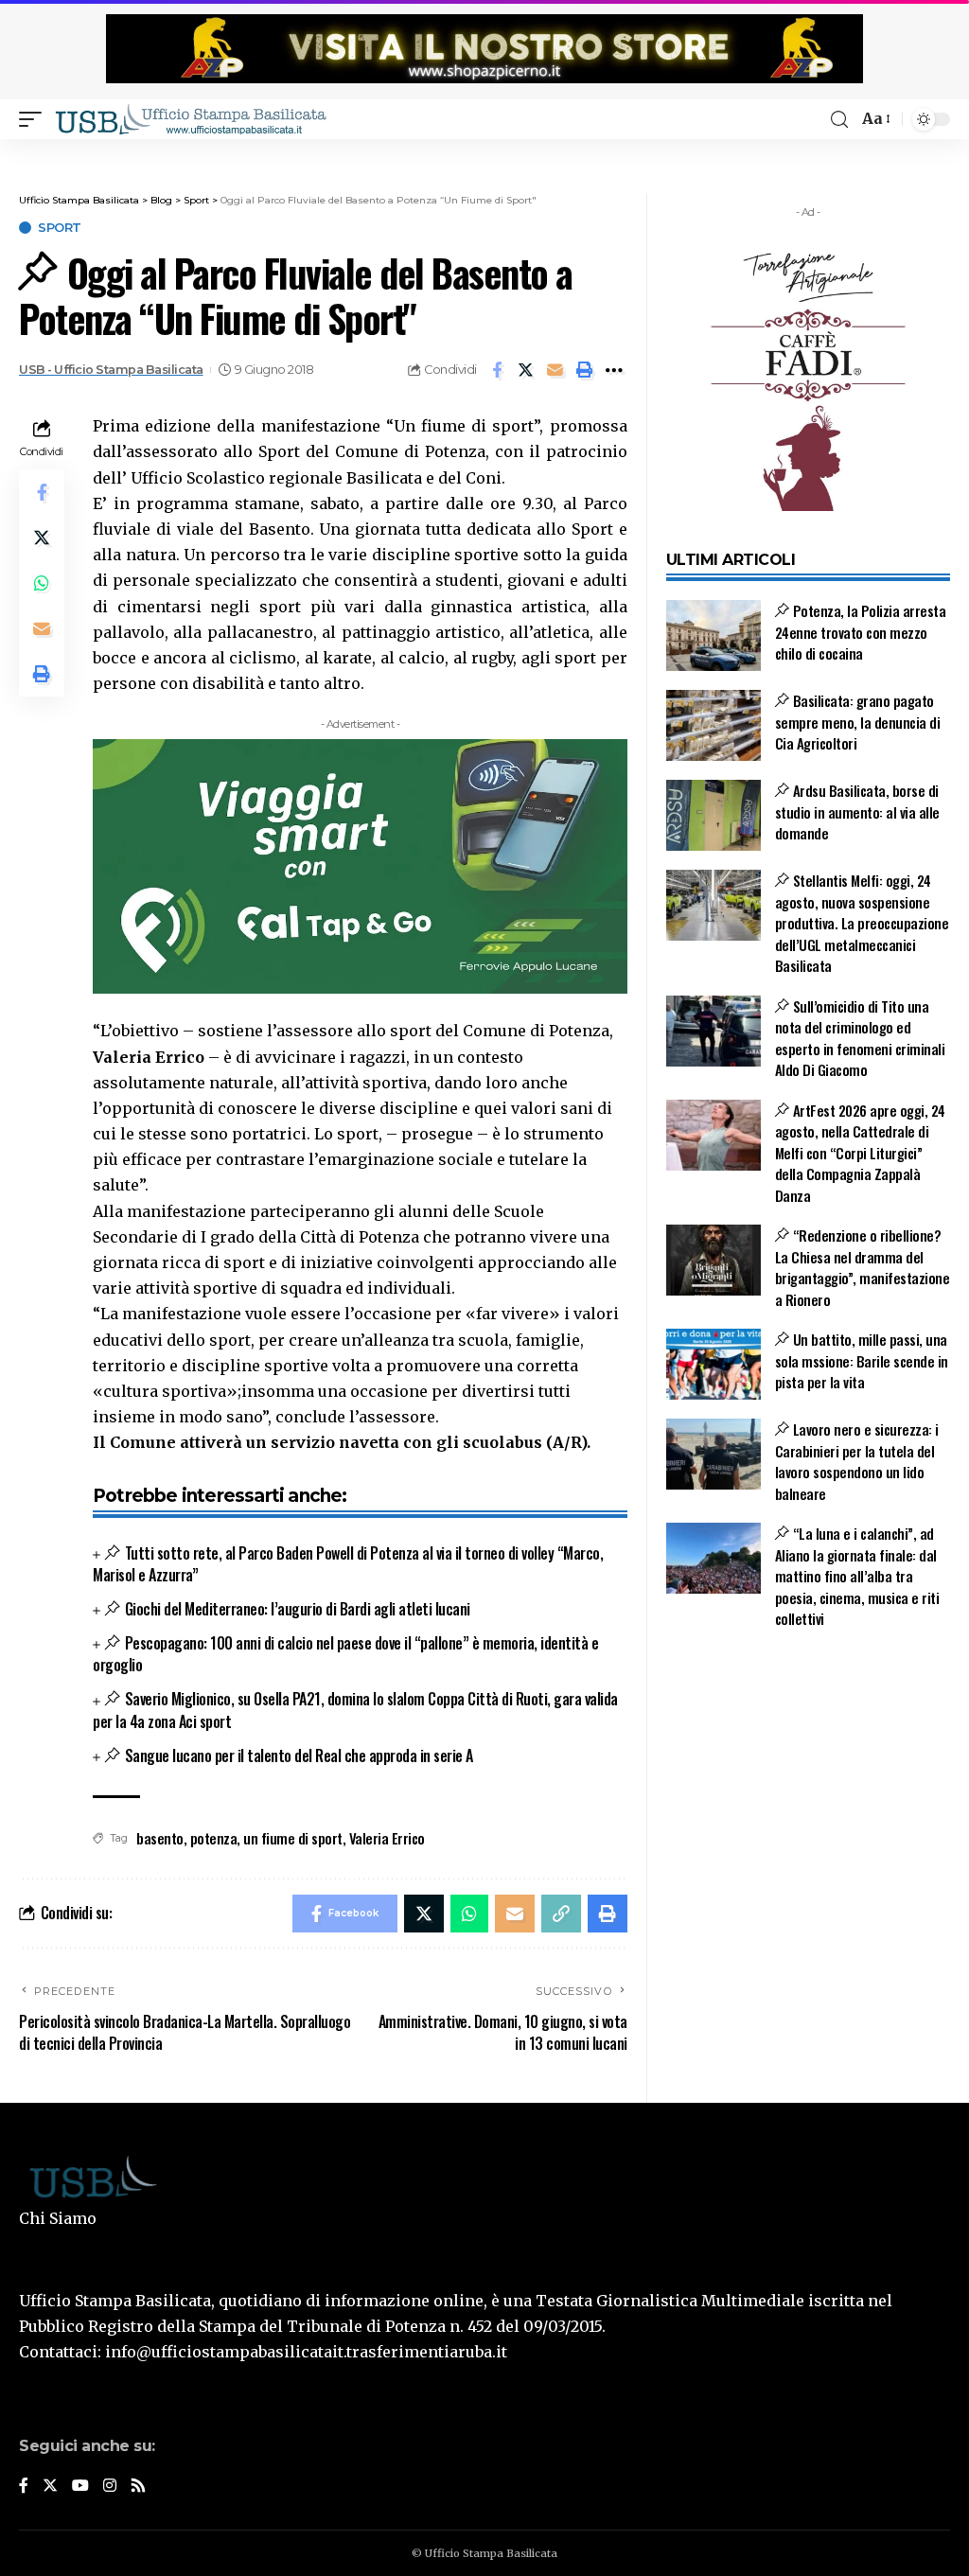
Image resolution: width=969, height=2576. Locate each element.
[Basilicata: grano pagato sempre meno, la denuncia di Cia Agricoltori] (714, 725)
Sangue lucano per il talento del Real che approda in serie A (299, 1756)
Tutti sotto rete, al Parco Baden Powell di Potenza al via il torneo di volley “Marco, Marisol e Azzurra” (348, 1564)
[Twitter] (50, 2487)
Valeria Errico (387, 1838)
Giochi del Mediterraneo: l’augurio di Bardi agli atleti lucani (297, 1609)
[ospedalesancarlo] (484, 152)
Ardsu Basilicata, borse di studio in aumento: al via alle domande (857, 812)
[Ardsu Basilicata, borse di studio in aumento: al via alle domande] (714, 815)
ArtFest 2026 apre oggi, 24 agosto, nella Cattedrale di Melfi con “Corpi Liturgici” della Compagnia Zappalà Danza (860, 1153)
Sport (60, 228)
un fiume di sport (293, 1838)
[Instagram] (110, 2487)
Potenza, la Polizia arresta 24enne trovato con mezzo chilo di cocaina (861, 632)
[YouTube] (80, 2487)
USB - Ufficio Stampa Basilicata (111, 370)
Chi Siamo (58, 2218)
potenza (214, 1838)
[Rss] (138, 2487)
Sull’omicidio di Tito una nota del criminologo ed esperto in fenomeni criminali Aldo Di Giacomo (860, 1038)
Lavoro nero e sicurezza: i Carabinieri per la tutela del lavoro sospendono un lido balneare (857, 1461)
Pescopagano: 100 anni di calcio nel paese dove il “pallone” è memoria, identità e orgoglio (345, 1654)
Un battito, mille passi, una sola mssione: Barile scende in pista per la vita (862, 1360)
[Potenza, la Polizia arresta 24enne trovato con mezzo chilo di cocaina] (714, 635)
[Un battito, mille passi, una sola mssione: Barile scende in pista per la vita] (714, 1364)
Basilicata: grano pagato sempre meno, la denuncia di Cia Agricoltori (858, 722)
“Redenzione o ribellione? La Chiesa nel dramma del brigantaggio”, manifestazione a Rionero (863, 1267)
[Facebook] (24, 2487)
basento (160, 1838)
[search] (839, 120)
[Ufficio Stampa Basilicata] (190, 119)
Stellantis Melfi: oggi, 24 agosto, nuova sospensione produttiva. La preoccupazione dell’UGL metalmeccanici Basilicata (862, 923)
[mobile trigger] (35, 119)
